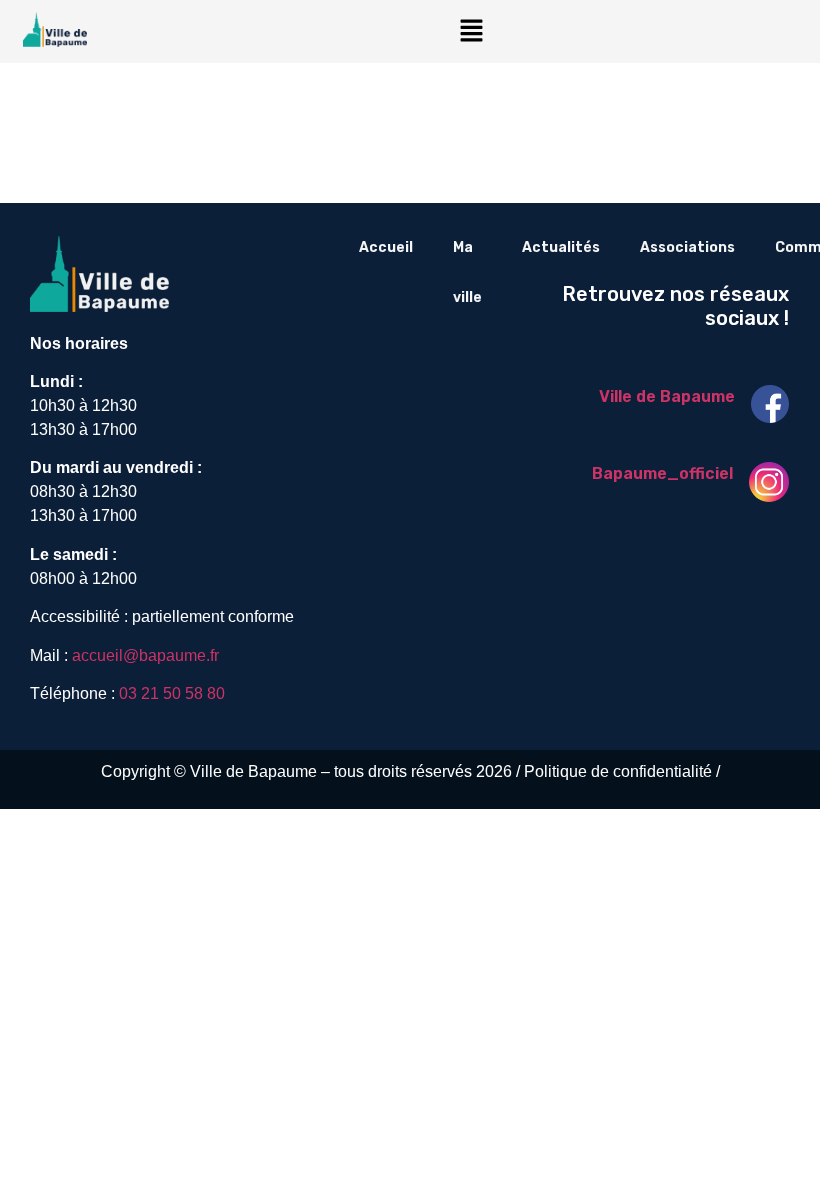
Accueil (386, 247)
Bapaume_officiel (662, 473)
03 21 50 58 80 (172, 693)
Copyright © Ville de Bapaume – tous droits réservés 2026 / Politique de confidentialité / (410, 771)
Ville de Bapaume (667, 396)
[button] (471, 31)
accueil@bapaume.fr (145, 655)
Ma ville (467, 272)
